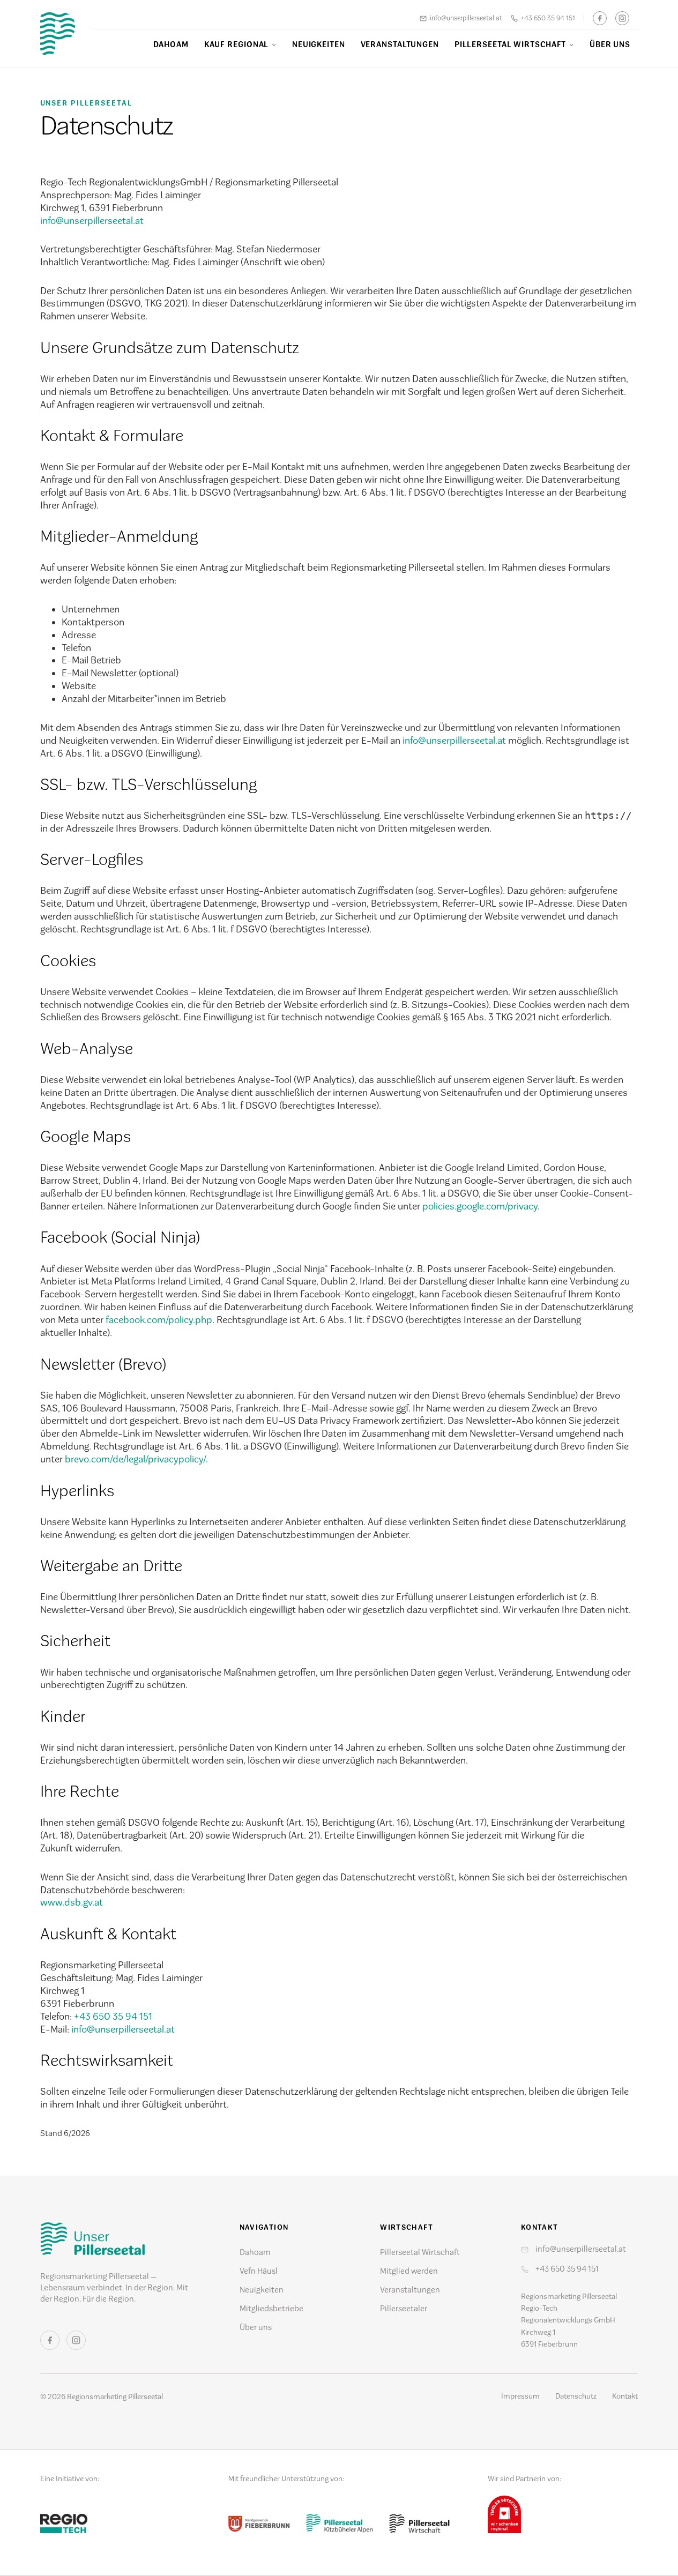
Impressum (520, 2396)
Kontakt (625, 2396)
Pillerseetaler (404, 2309)
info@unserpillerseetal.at (466, 18)
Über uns (610, 44)
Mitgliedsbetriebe (271, 2309)
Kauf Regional (237, 44)
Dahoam (171, 44)
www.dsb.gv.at (72, 1902)
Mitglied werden (409, 2271)
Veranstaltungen (400, 44)
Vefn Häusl (259, 2271)
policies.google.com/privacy (480, 1206)
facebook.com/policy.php (159, 1320)
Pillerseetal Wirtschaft (511, 44)
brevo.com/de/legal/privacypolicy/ (135, 1459)
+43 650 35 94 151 (548, 18)
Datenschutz (576, 2396)
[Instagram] (622, 18)
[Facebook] (600, 18)
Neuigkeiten (319, 44)
